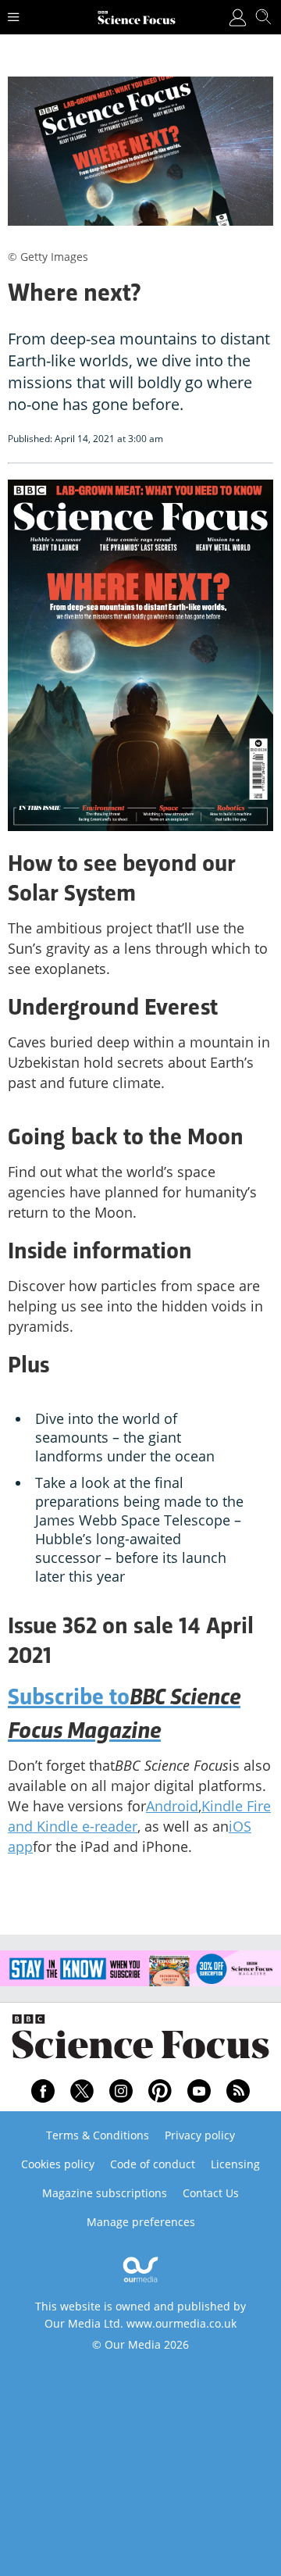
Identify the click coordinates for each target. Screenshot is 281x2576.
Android (172, 1806)
